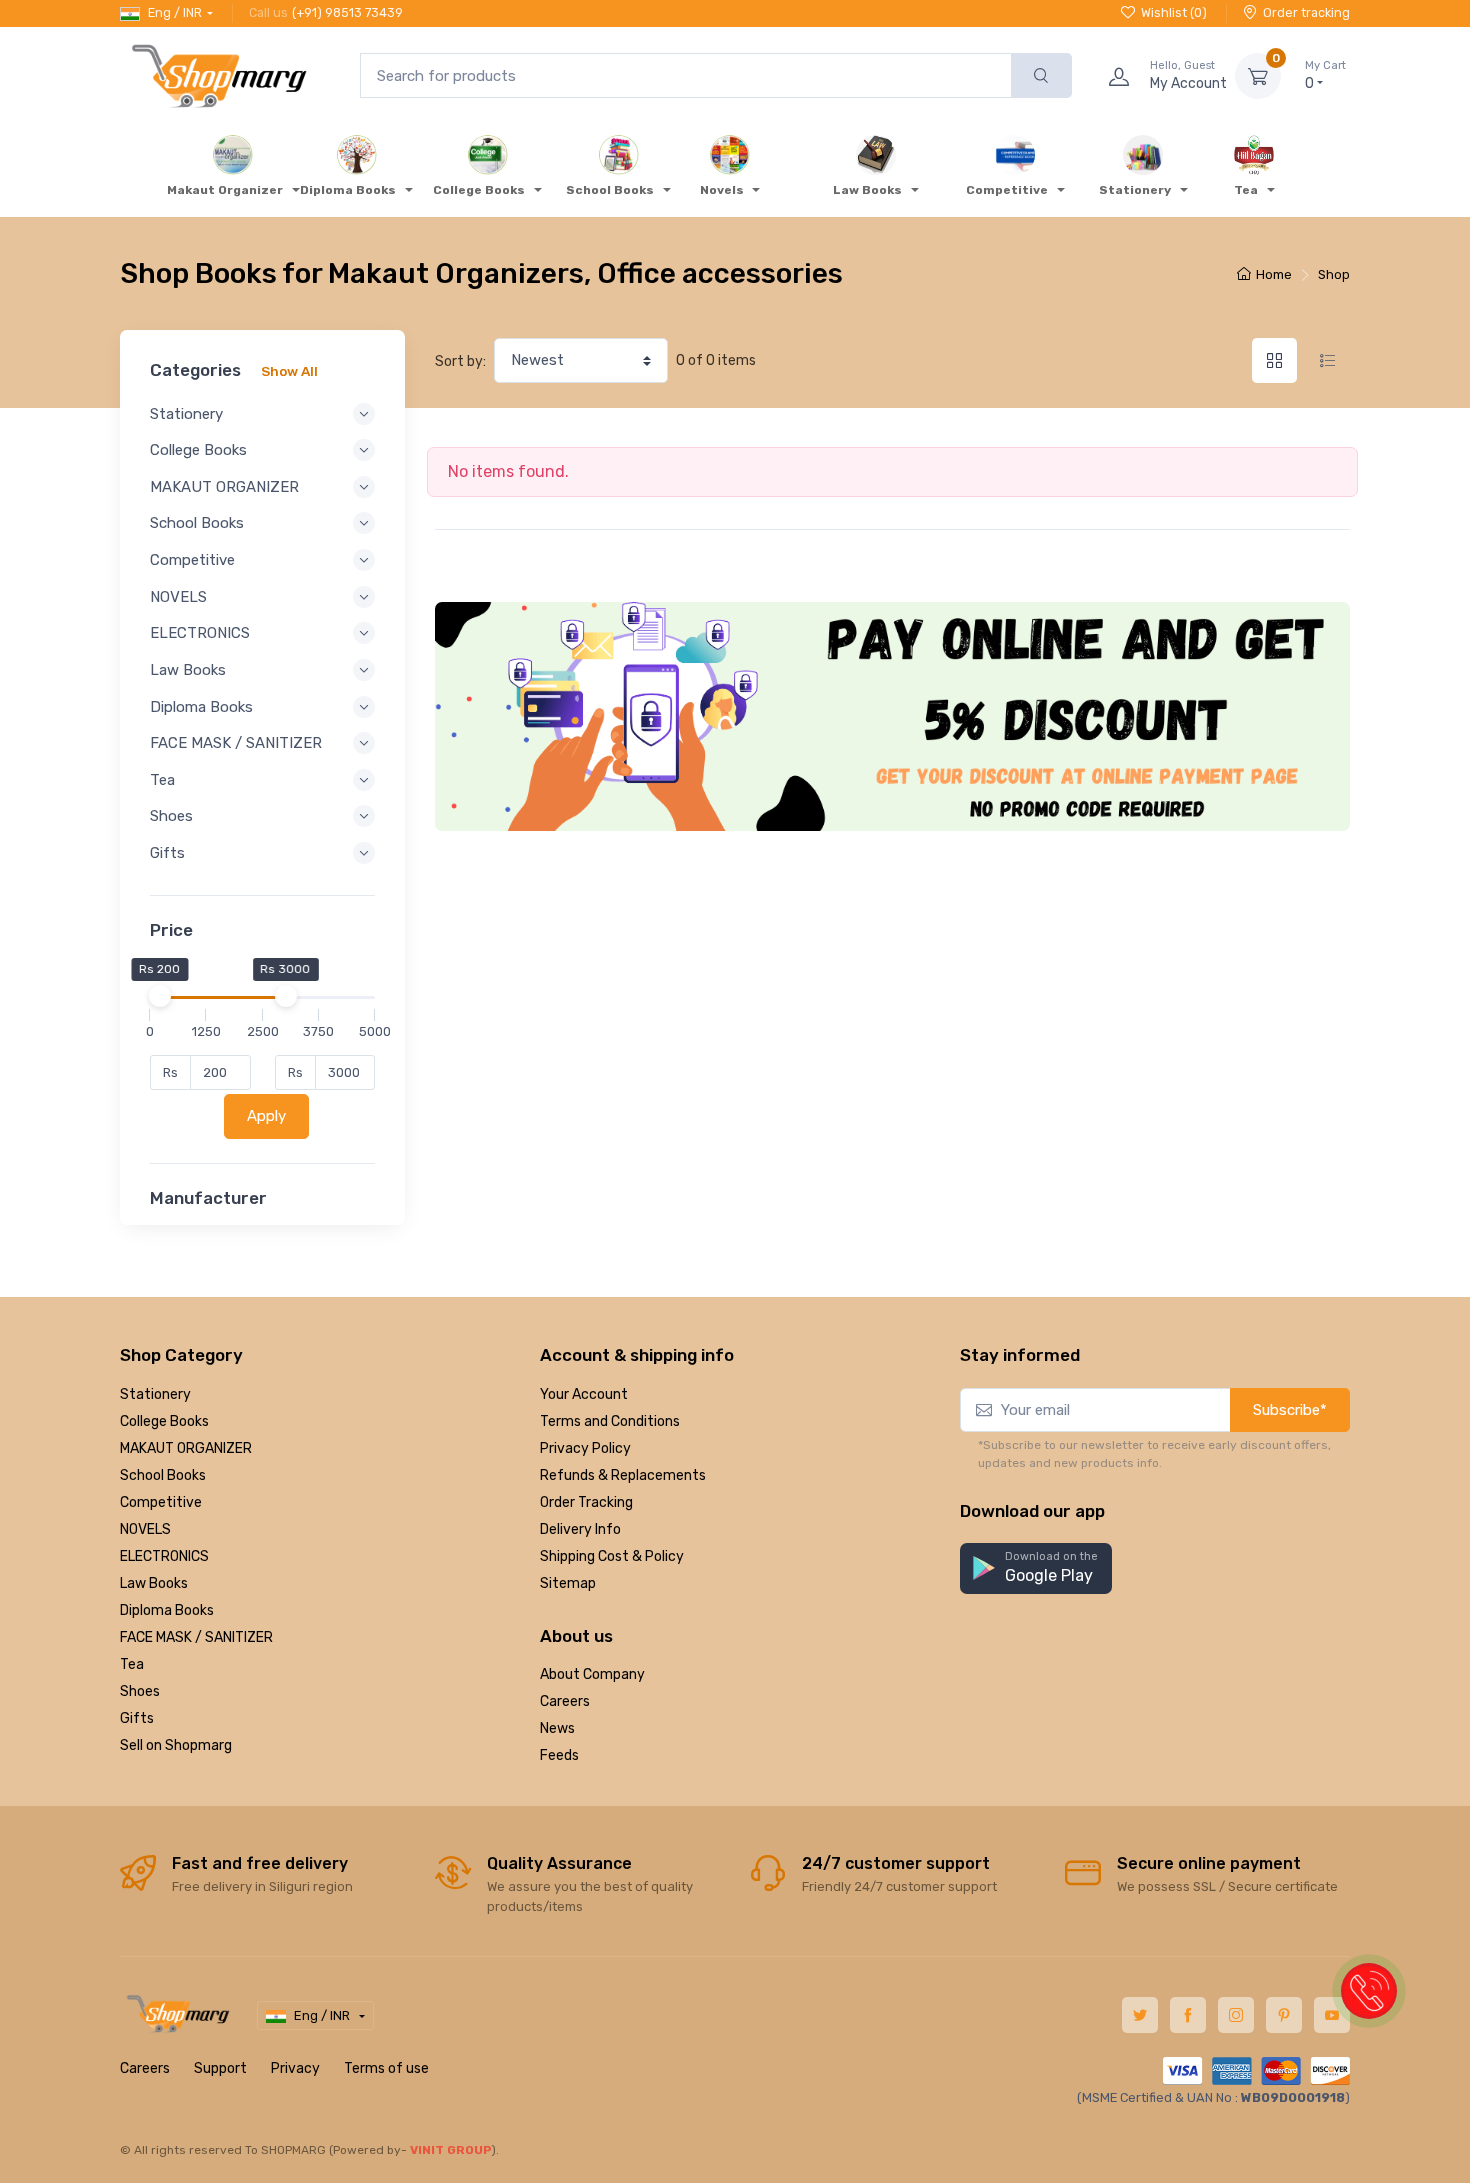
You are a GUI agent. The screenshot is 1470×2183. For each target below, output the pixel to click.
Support (220, 2068)
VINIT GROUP (451, 2150)
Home (1274, 274)
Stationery (155, 1394)
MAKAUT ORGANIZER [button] (224, 487)
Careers (565, 1701)
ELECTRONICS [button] (200, 633)
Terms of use (386, 2068)
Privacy (295, 2068)
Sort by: (460, 361)
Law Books (154, 1583)
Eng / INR (175, 12)
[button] (1036, 1568)
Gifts (137, 1718)
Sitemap (568, 1583)
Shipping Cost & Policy (612, 1556)
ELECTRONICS (164, 1556)
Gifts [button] (167, 853)
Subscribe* (1290, 1410)
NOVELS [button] (178, 597)
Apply (266, 1116)
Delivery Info (580, 1529)
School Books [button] (197, 523)
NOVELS (145, 1529)
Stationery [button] (186, 414)
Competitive (161, 1502)
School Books (163, 1475)
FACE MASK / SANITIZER (196, 1637)
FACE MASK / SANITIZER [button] (236, 743)
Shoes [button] (171, 816)
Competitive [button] (192, 560)
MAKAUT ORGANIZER (186, 1448)
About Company (592, 1674)
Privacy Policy (585, 1448)
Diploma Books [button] (201, 707)
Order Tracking (586, 1502)
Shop (1334, 274)
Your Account (584, 1394)
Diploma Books (167, 1610)
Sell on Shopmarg (176, 1745)
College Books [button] (198, 450)
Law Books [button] (188, 670)
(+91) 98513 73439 (347, 12)
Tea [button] (162, 780)
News (557, 1728)
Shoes (140, 1691)
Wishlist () (1174, 12)
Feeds (559, 1755)
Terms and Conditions (610, 1421)
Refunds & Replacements (623, 1475)
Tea (132, 1664)
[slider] (159, 996)
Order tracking (1306, 12)
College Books (164, 1421)
